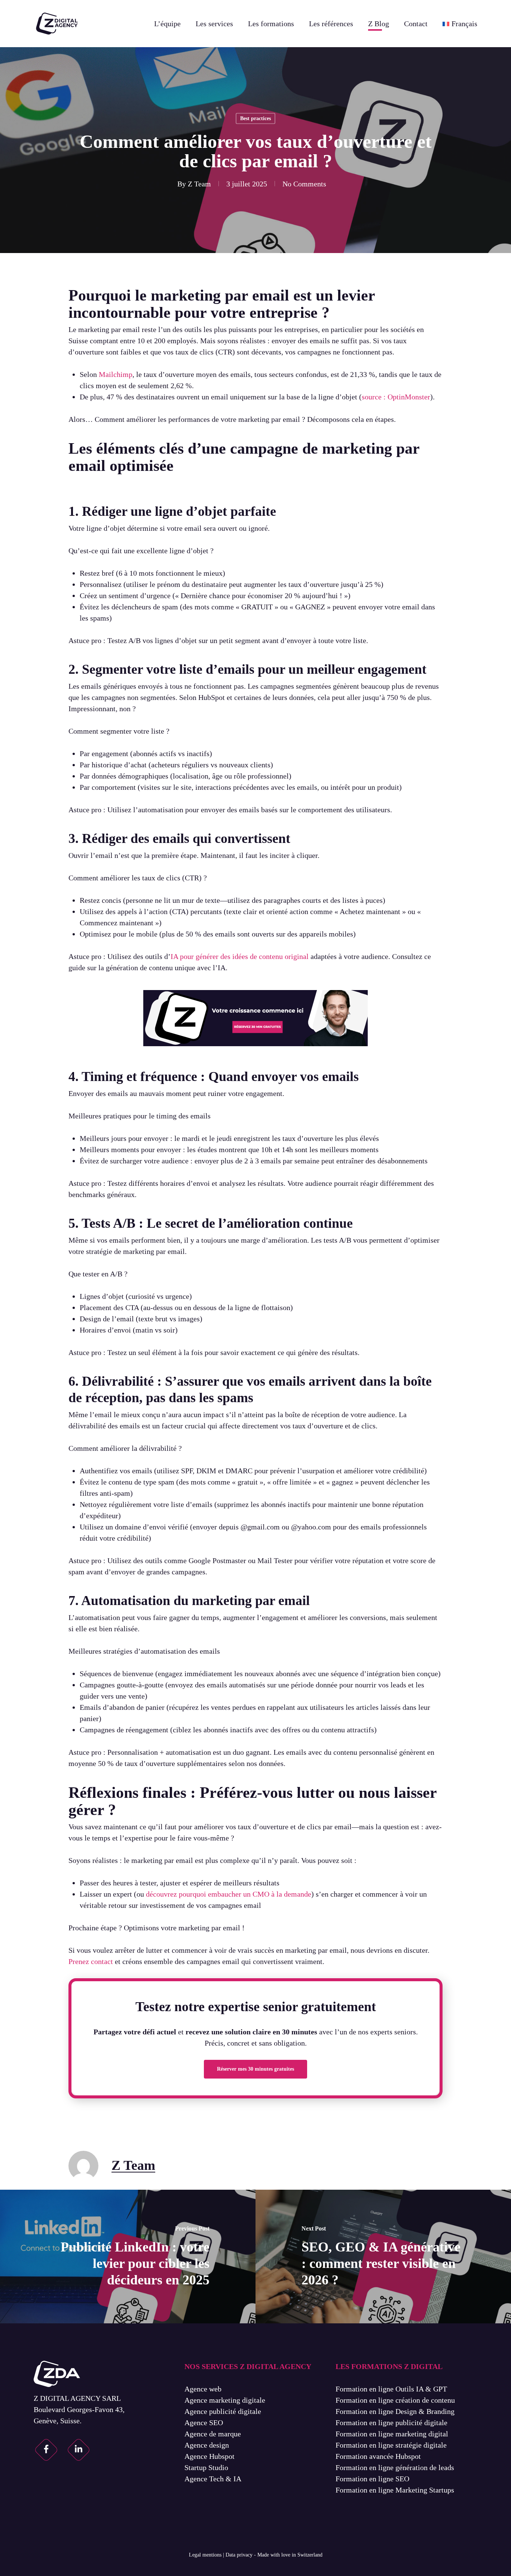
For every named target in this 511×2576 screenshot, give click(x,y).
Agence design (207, 2445)
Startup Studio (206, 2467)
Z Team (199, 184)
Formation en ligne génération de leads (395, 2467)
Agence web (203, 2389)
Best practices (255, 118)
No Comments (304, 184)
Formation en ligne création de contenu (395, 2400)
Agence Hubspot (209, 2456)
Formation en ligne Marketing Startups (395, 2490)
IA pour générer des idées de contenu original (240, 956)
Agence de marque (213, 2434)
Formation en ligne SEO (372, 2479)
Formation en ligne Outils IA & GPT (391, 2389)
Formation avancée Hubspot (378, 2456)
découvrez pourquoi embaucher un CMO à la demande (229, 1894)
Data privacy (239, 2555)
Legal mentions (205, 2555)
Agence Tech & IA (213, 2479)
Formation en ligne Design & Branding (395, 2411)
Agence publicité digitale (223, 2411)
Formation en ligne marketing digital (392, 2434)
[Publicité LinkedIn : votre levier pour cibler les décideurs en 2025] (128, 2257)
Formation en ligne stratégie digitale (391, 2445)
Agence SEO (204, 2423)
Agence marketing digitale (225, 2400)
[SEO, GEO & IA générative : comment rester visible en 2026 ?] (383, 2257)
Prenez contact (91, 1961)
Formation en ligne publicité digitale (391, 2423)
